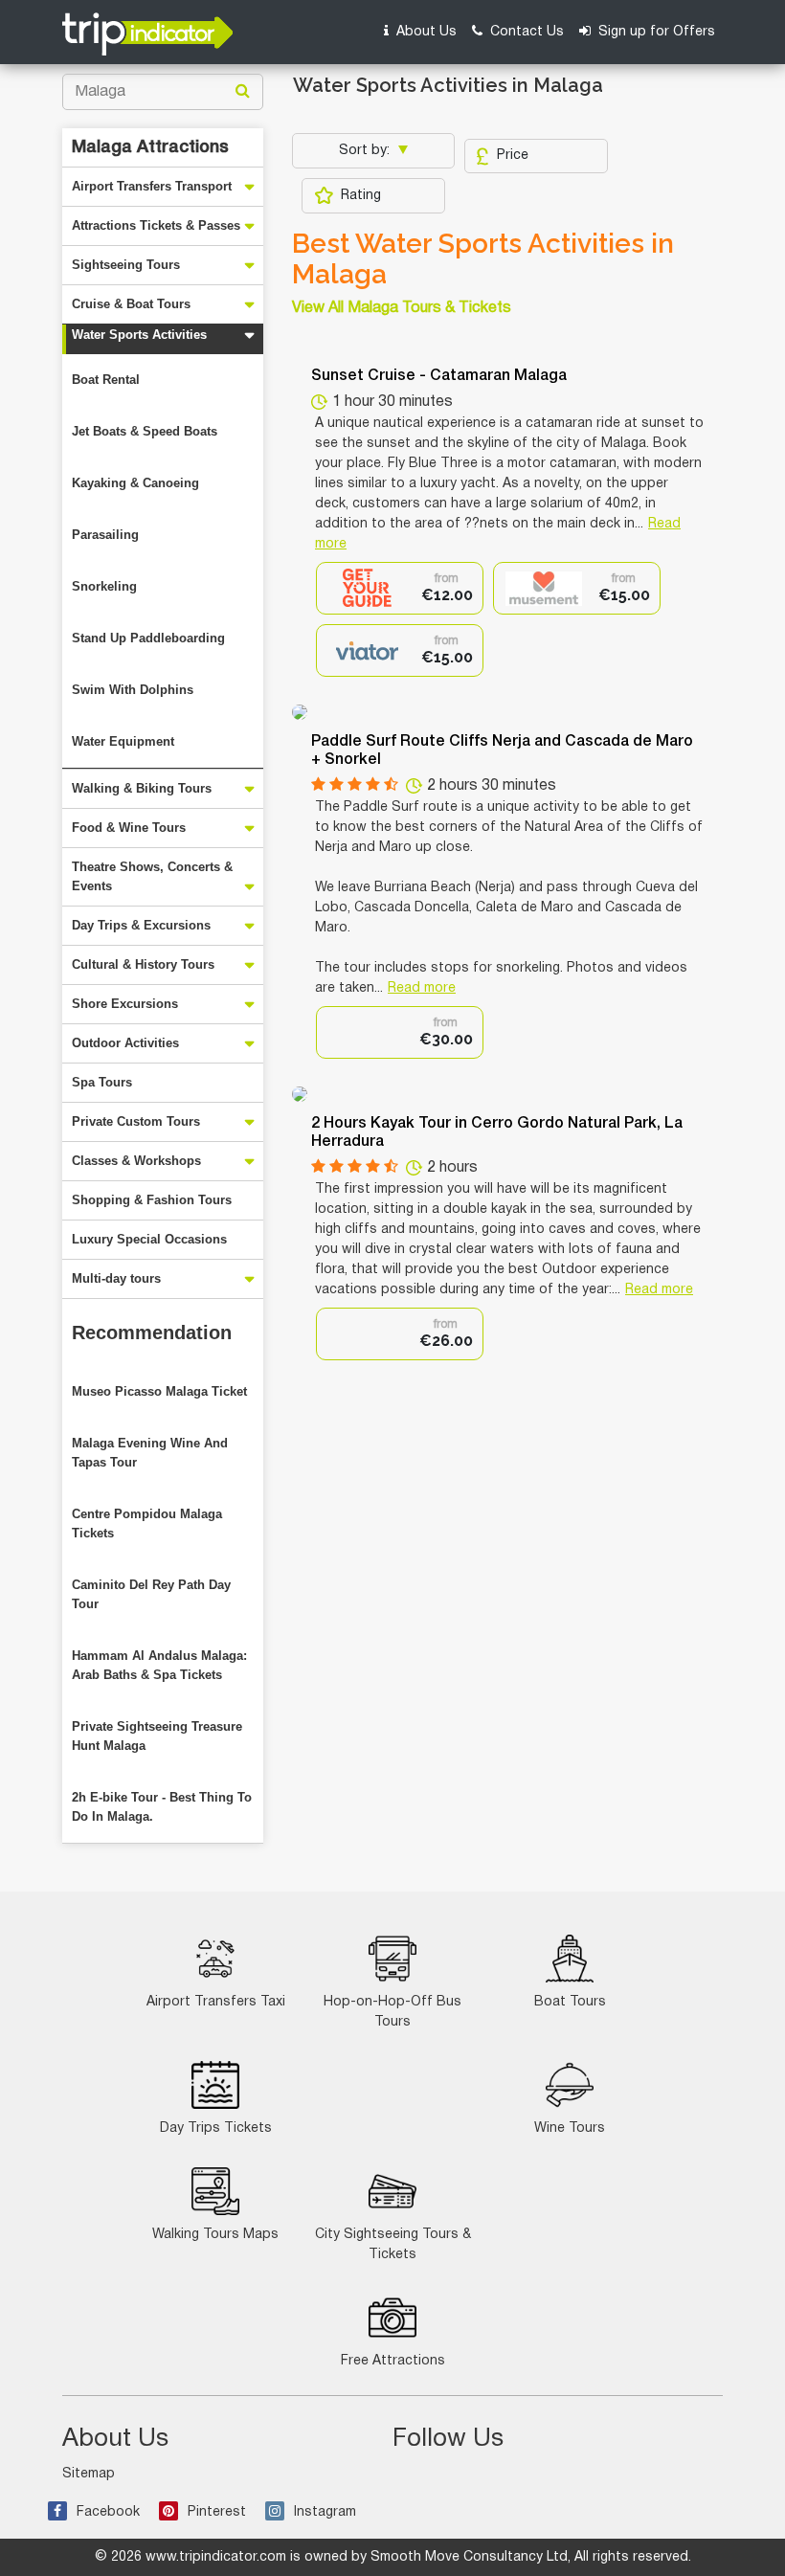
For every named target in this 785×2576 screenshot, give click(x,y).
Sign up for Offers (655, 32)
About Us (425, 32)
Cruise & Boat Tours (131, 304)
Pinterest (217, 2512)
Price (513, 156)
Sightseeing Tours (126, 265)
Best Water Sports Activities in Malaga (483, 259)
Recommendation (152, 1333)
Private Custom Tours (136, 1121)
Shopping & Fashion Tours (152, 1200)
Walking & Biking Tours (142, 788)
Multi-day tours (116, 1278)
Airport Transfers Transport (152, 186)
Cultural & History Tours (143, 964)
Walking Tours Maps (215, 2235)
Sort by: (366, 151)
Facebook (108, 2512)
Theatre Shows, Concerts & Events (152, 876)
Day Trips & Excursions (141, 925)
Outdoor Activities (125, 1043)
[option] (400, 588)
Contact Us (525, 32)
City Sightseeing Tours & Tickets (393, 2245)
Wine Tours (570, 2128)
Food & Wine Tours (129, 828)
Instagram (325, 2512)
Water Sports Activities (139, 335)
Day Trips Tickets (216, 2128)
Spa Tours (102, 1082)
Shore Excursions (125, 1004)
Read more (422, 988)
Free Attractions (393, 2361)
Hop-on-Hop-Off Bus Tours (392, 2012)
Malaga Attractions (150, 147)
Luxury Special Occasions (149, 1239)
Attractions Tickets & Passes (156, 225)
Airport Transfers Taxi (216, 2002)
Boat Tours (570, 2002)
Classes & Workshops (136, 1161)
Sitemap (89, 2474)
